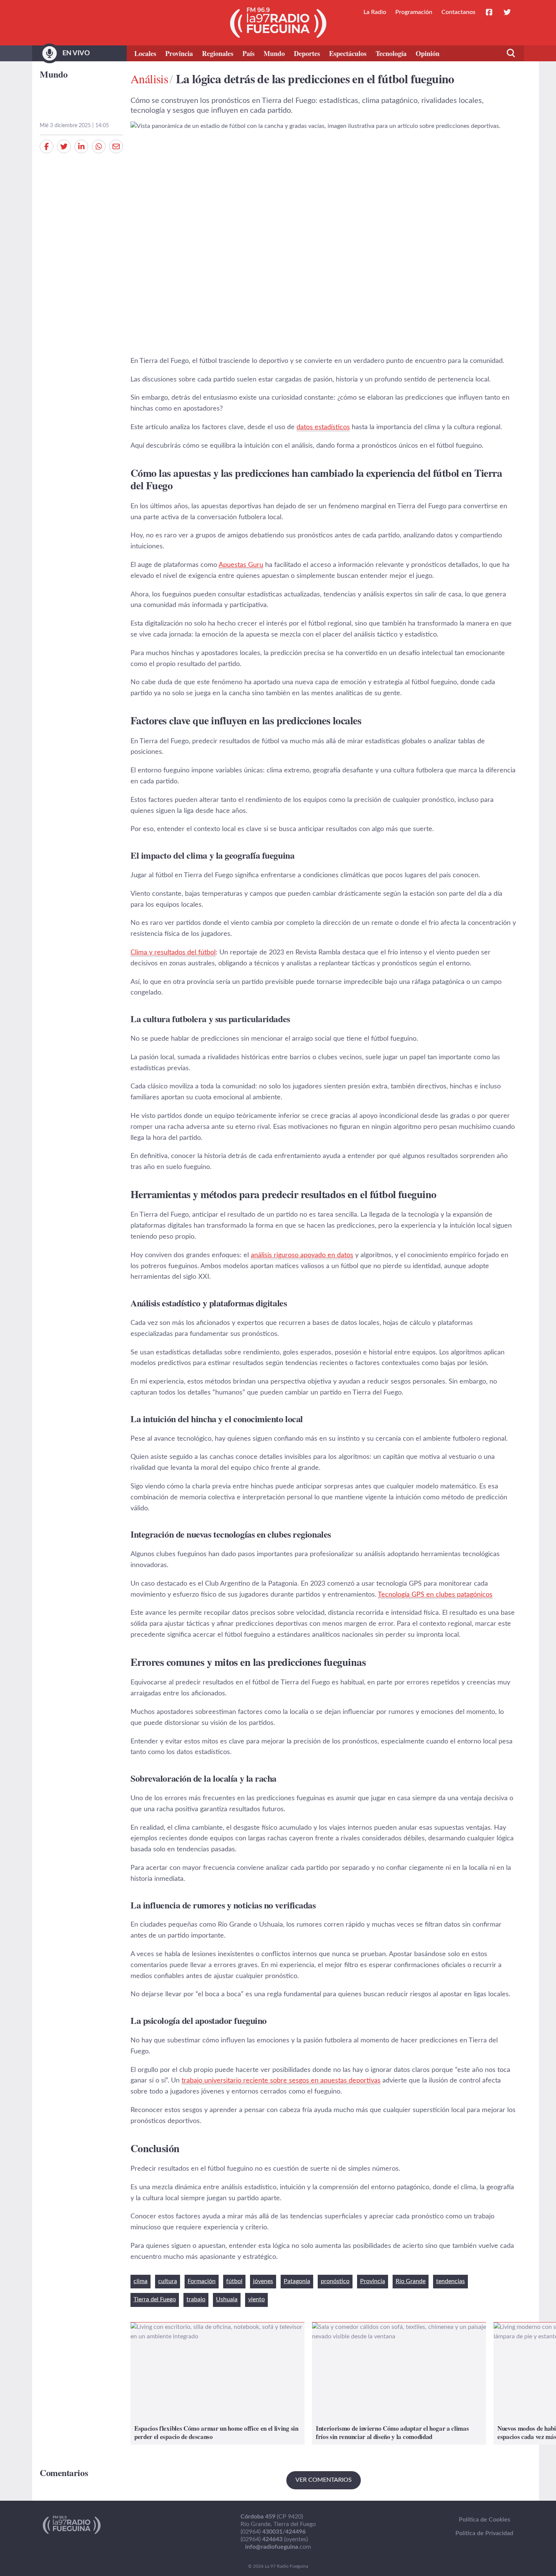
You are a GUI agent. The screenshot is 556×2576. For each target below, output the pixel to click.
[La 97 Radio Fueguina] (278, 23)
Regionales (218, 53)
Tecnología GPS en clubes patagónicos (435, 1595)
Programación (414, 12)
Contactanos (458, 12)
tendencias (450, 2281)
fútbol (234, 2281)
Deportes (307, 53)
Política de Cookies (485, 2520)
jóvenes (263, 2281)
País (248, 53)
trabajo (196, 2299)
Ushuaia (227, 2299)
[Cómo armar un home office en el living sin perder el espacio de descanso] (217, 2384)
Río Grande (411, 2281)
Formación (202, 2281)
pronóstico (335, 2281)
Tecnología (391, 53)
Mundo (274, 53)
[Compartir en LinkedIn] (81, 146)
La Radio (375, 12)
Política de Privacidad (484, 2533)
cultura (168, 2281)
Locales (145, 53)
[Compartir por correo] (116, 146)
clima (141, 2281)
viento (256, 2299)
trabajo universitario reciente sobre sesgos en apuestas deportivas (281, 2081)
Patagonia (297, 2281)
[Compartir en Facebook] (47, 146)
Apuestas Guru (241, 565)
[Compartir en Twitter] (64, 146)
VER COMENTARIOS (324, 2480)
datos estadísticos (323, 427)
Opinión (428, 53)
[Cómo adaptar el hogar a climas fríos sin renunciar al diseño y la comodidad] (399, 2384)
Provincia (179, 53)
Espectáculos (348, 53)
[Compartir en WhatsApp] (99, 146)
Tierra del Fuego (155, 2299)
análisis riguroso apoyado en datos (302, 1255)
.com (278, 2547)
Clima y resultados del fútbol (173, 953)
